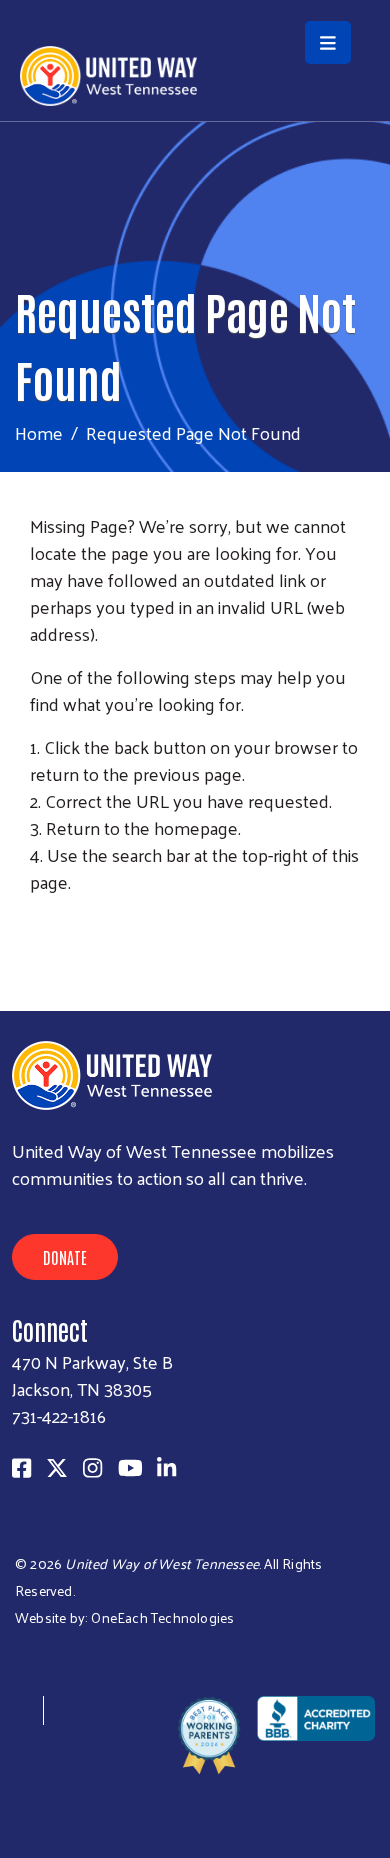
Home (39, 432)
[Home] (195, 2)
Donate (65, 1257)
